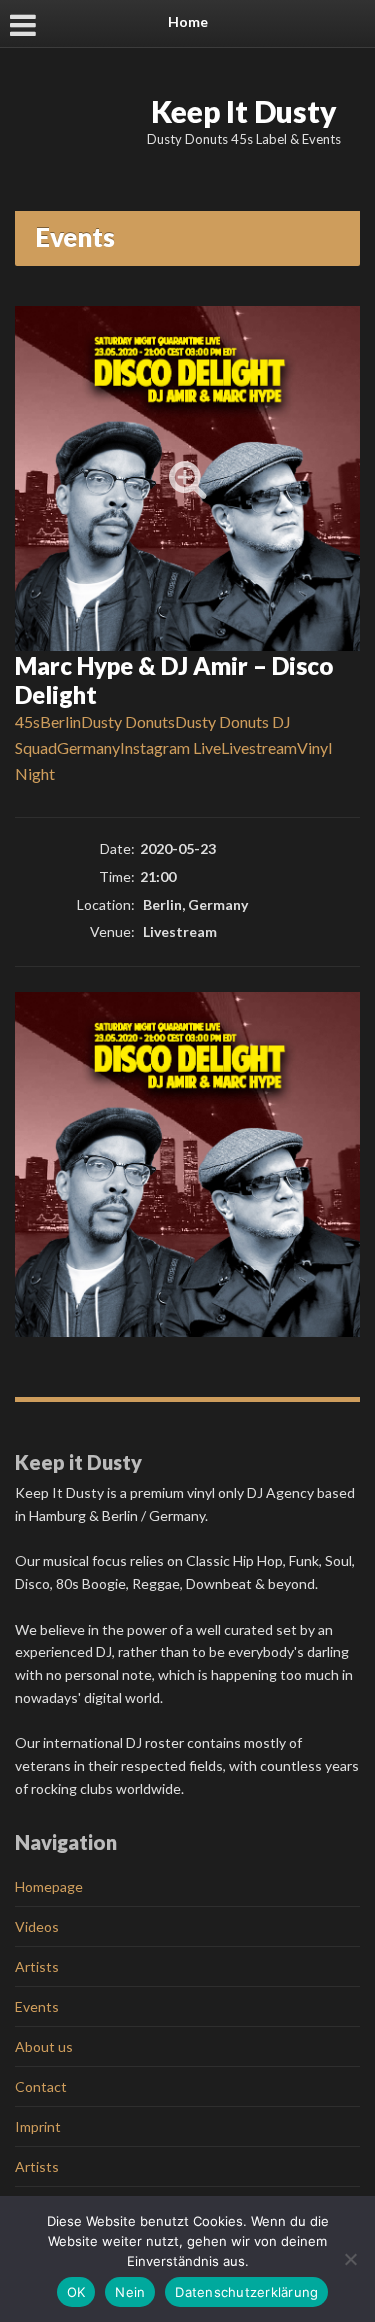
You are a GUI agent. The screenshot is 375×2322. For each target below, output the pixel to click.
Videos (37, 1926)
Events (37, 2006)
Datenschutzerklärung (246, 2292)
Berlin (60, 721)
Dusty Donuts (128, 721)
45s (27, 721)
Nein (130, 2292)
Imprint (38, 2126)
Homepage (49, 1886)
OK (76, 2292)
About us (44, 2046)
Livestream (259, 747)
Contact (41, 2086)
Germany (88, 747)
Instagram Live (170, 747)
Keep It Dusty (244, 111)
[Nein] (350, 2259)
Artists (37, 1966)
